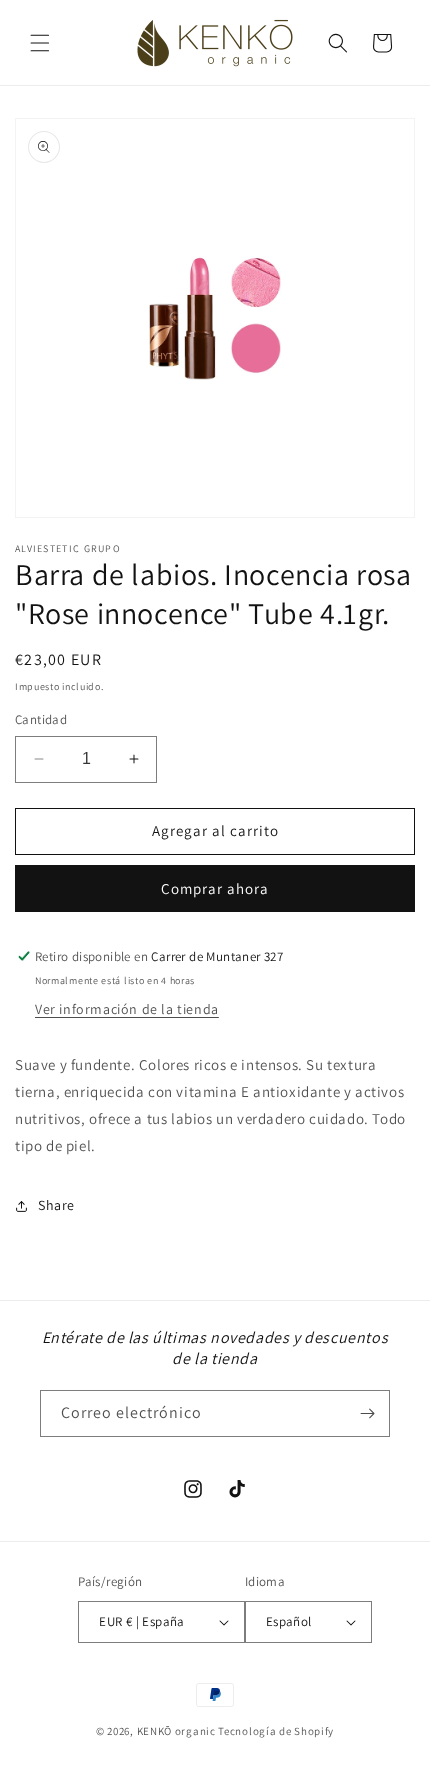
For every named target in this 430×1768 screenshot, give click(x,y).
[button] (40, 43)
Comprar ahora (215, 888)
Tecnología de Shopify (276, 1731)
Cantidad (41, 719)
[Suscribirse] (367, 1413)
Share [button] (56, 1205)
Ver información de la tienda (127, 1009)
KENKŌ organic (176, 1731)
